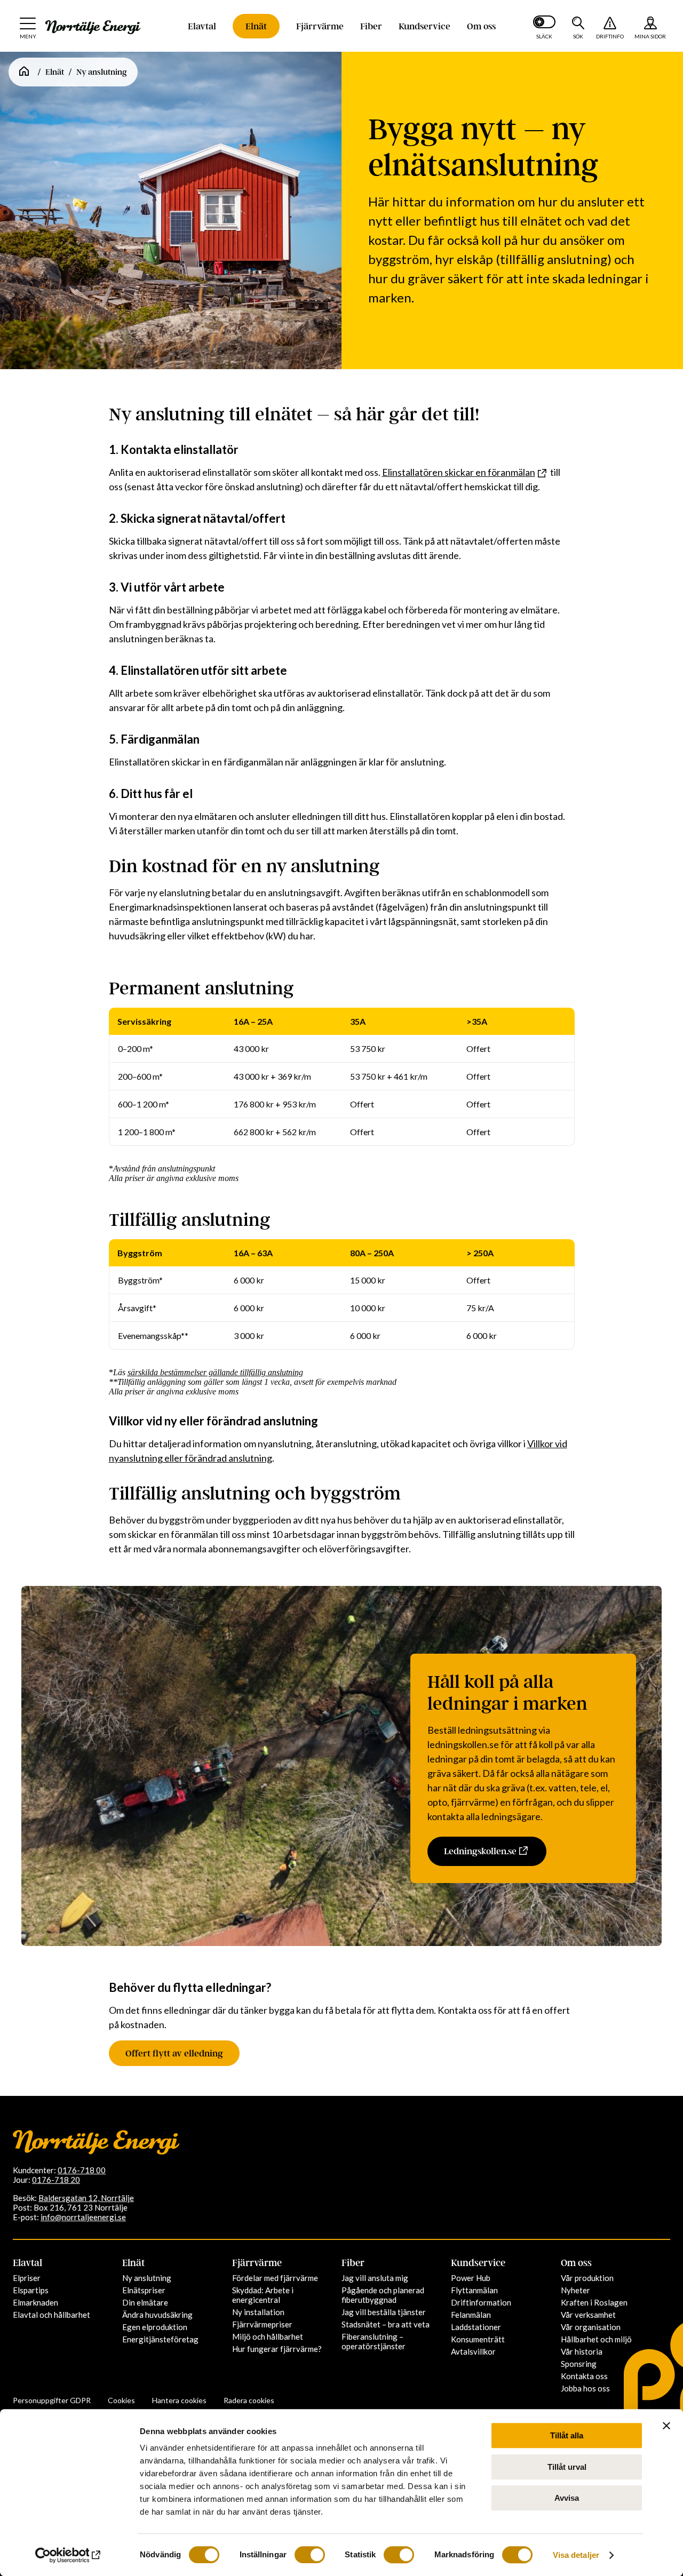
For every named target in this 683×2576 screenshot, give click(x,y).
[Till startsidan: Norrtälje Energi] (93, 27)
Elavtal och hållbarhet (51, 2315)
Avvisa (567, 2498)
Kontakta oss (584, 2376)
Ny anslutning (147, 2278)
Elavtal (202, 26)
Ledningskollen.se (480, 1851)
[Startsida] (24, 72)
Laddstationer (476, 2327)
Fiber (371, 26)
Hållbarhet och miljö (596, 2339)
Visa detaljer (576, 2555)
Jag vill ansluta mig (375, 2278)
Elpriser (27, 2278)
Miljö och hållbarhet (268, 2336)
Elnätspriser (144, 2290)
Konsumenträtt (478, 2339)
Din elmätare (145, 2302)
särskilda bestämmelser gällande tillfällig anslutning (215, 1372)
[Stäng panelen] (666, 2426)
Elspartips (31, 2290)
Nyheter (575, 2290)
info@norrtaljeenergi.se (83, 2217)
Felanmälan (471, 2315)
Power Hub (471, 2278)
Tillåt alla (567, 2435)
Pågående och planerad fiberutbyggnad (383, 2295)
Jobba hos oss (585, 2388)
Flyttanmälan (474, 2290)
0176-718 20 (56, 2180)
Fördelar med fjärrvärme (275, 2278)
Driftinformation (481, 2302)
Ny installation (258, 2312)
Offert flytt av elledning (174, 2053)
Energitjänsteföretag (160, 2339)
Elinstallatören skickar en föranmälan (459, 472)
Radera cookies (249, 2400)
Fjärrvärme (320, 26)
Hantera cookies (179, 2400)
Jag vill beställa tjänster (384, 2312)
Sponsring (579, 2364)
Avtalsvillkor (473, 2351)
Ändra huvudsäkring (157, 2315)
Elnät (256, 26)
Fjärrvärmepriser (262, 2324)
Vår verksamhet (588, 2315)
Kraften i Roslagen (594, 2302)
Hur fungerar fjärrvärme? (277, 2349)
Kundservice (424, 26)
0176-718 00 (82, 2170)
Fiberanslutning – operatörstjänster (374, 2341)
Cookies (121, 2400)
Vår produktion (587, 2278)
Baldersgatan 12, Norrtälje (86, 2198)
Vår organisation (591, 2327)
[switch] (310, 2555)
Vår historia (582, 2351)
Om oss (481, 26)
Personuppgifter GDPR (52, 2400)
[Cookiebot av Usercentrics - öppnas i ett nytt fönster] (69, 2555)
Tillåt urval (567, 2467)
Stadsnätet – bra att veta (386, 2324)
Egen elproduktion (155, 2327)
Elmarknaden (35, 2302)
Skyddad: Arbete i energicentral (263, 2295)
